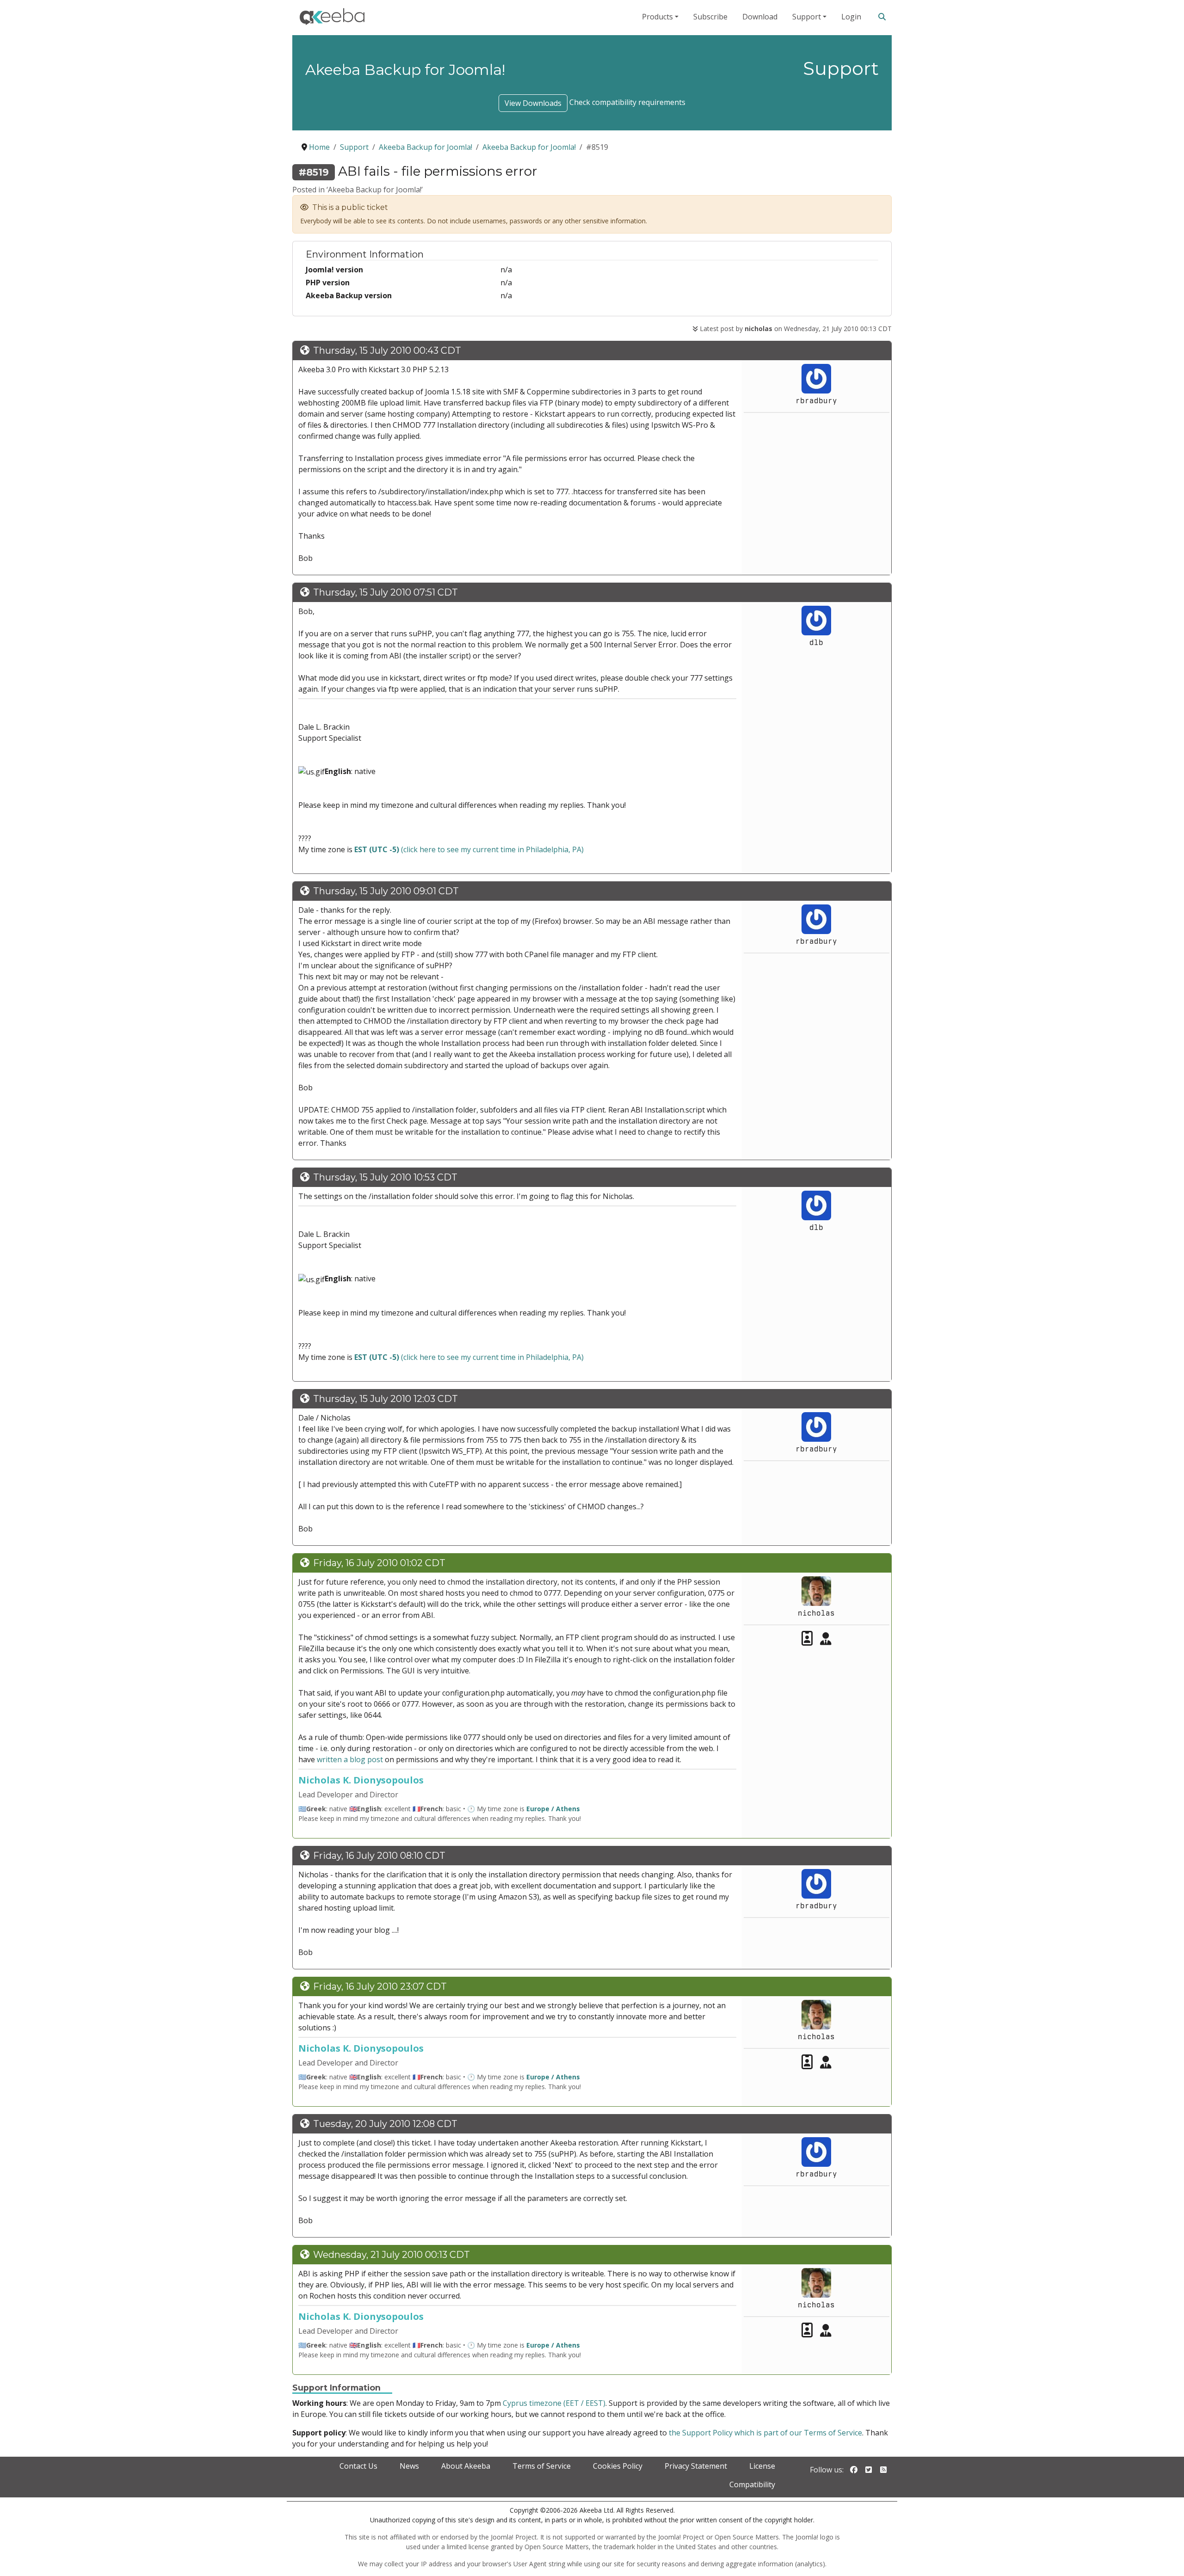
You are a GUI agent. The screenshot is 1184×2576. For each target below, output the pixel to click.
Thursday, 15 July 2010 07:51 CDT (385, 592)
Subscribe (710, 17)
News (409, 2466)
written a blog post (350, 1759)
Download (760, 17)
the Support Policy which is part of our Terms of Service (765, 2433)
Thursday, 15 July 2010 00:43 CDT (387, 350)
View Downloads (533, 103)
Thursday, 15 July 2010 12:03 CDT (385, 1399)
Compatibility (752, 2484)
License (762, 2466)
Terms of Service (542, 2466)
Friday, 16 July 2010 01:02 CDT (379, 1563)
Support (807, 17)
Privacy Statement (696, 2466)
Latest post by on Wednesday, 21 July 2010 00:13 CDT (795, 329)
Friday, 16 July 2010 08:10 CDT (379, 1856)
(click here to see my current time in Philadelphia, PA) (469, 849)
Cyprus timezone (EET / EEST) (554, 2403)
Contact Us (358, 2466)
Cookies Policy (618, 2466)
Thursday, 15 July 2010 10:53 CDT (385, 1177)
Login (851, 17)
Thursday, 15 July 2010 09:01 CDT (386, 891)
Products (657, 17)
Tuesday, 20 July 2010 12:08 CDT (385, 2124)
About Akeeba (466, 2466)
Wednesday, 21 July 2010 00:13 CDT (392, 2255)
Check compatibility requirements (627, 102)
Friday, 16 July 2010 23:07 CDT (380, 1986)
